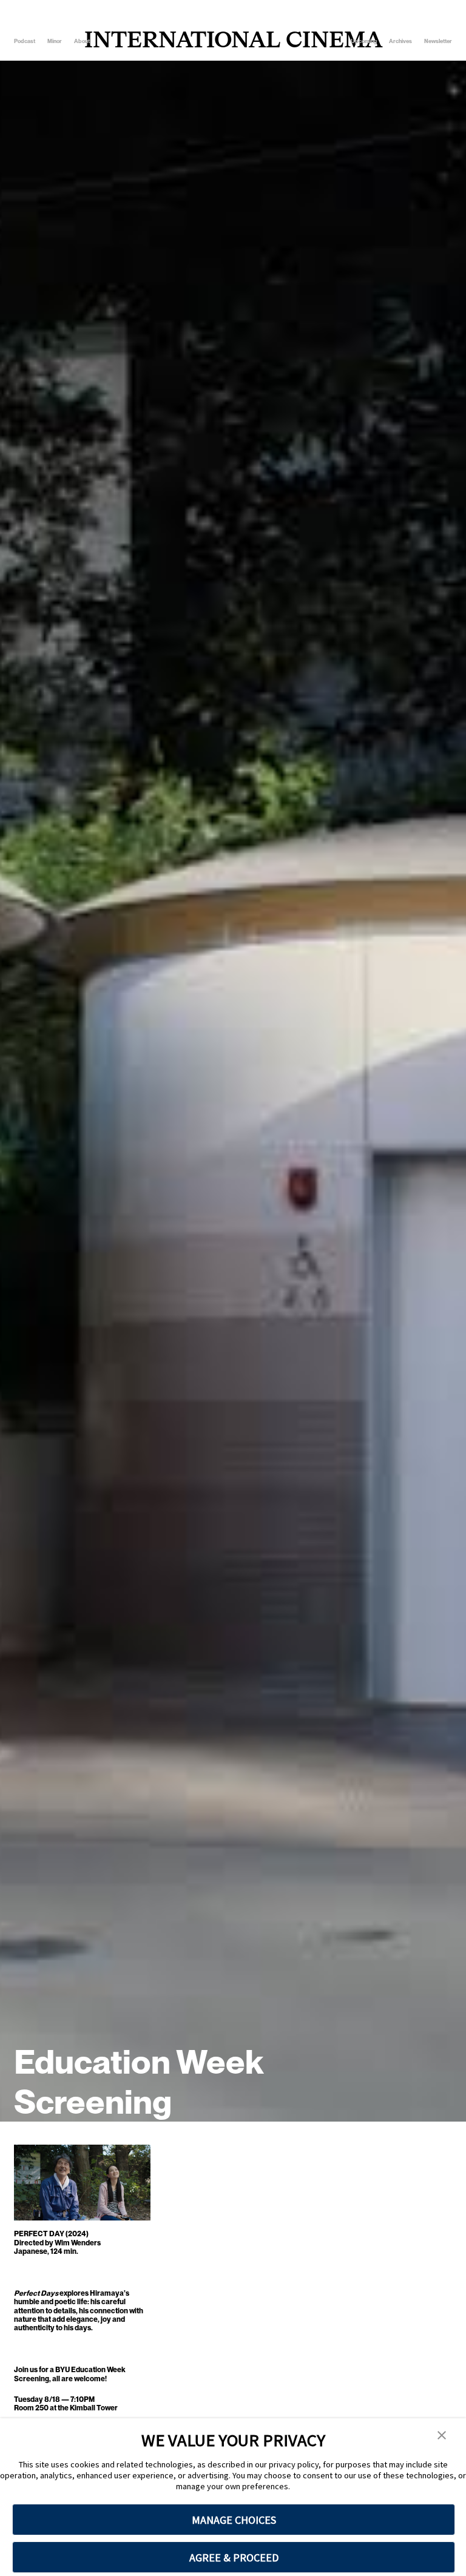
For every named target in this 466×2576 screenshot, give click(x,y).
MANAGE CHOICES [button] (234, 2520)
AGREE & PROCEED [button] (234, 2557)
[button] (442, 2436)
